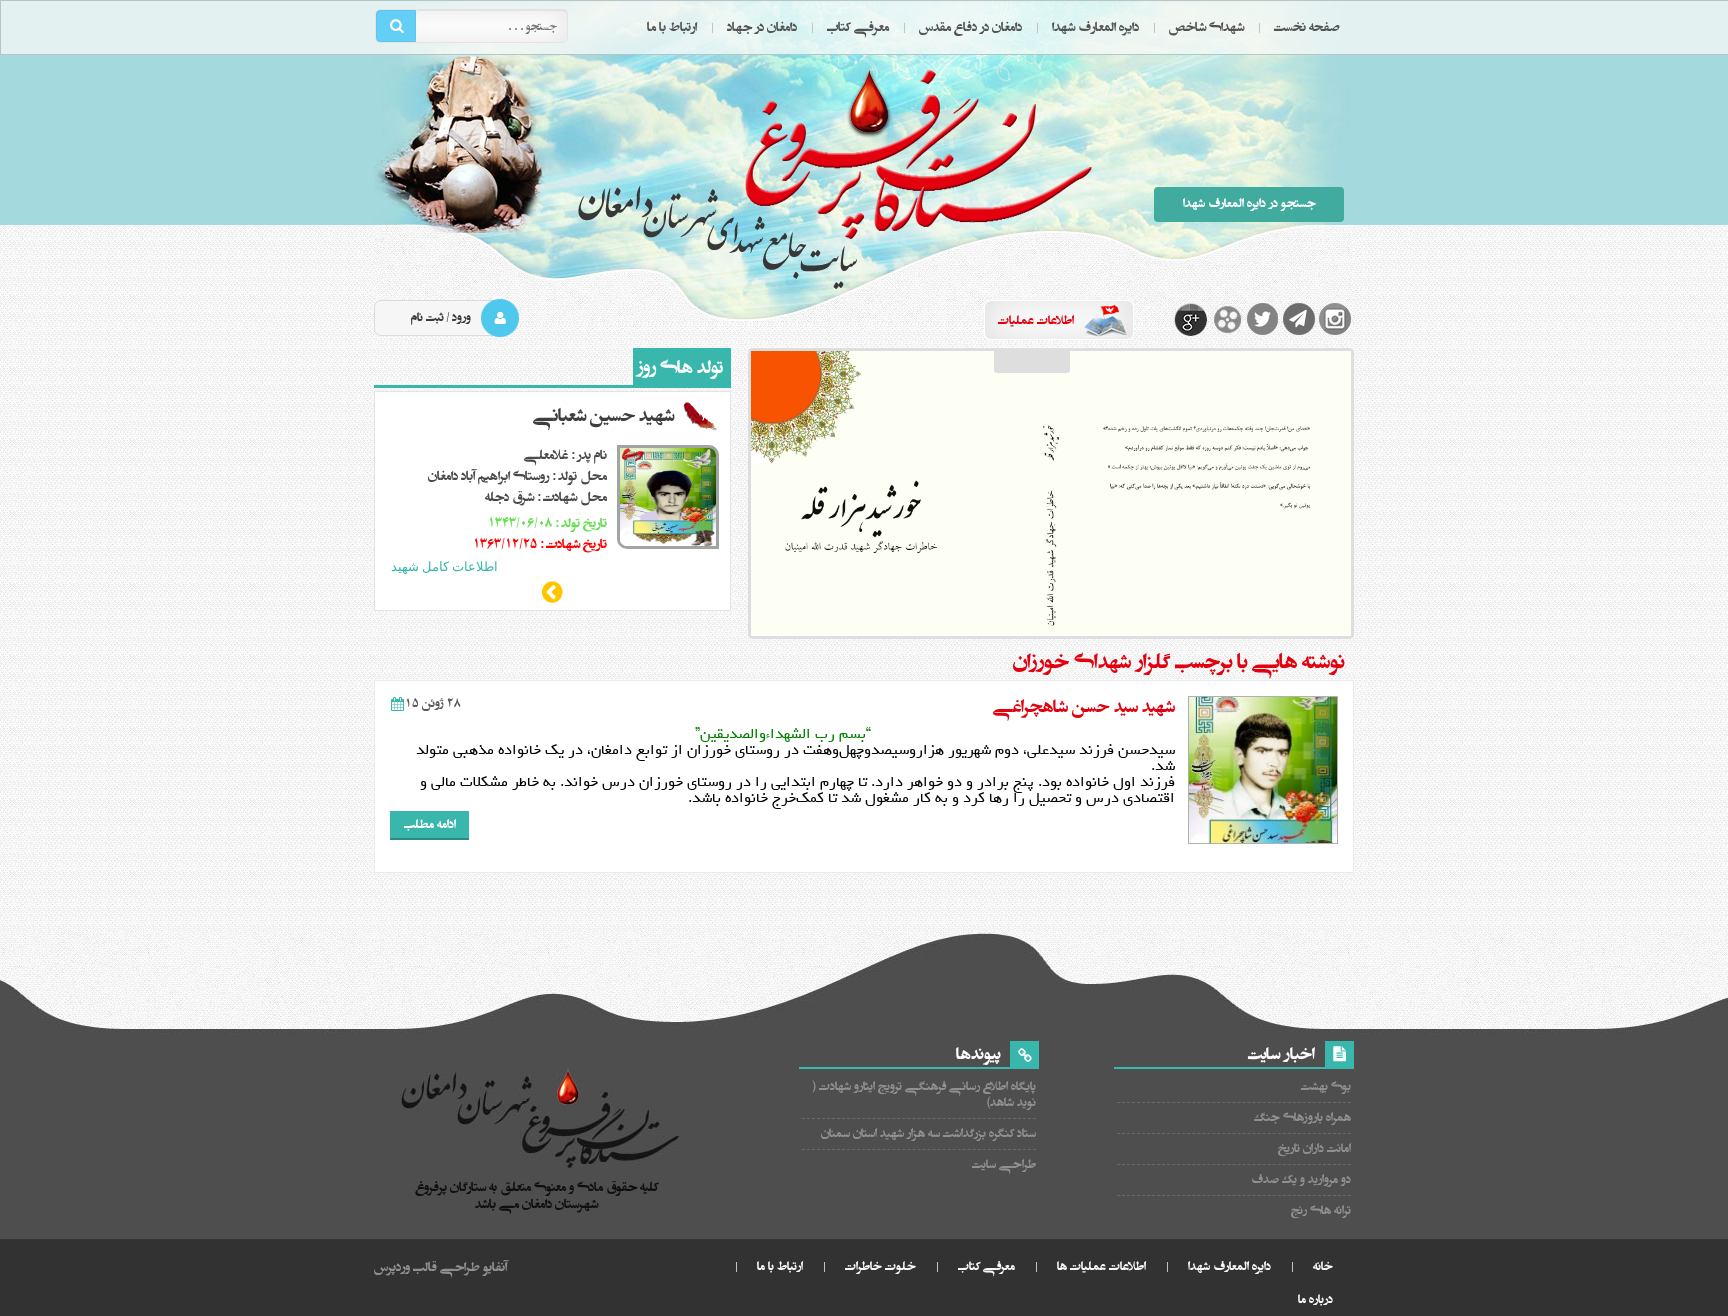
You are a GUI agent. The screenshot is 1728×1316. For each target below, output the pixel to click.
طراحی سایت (1004, 1164)
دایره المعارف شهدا (1095, 27)
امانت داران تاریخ (1314, 1148)
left (553, 592)
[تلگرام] (1299, 319)
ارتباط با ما (672, 27)
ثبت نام (427, 317)
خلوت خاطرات (880, 1266)
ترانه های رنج (1321, 1210)
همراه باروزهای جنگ (1302, 1117)
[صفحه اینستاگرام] (1335, 319)
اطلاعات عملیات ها (1101, 1266)
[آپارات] (1227, 319)
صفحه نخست (1307, 27)
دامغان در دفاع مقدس (970, 27)
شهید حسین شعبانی (603, 416)
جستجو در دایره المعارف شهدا (1249, 203)
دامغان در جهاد (762, 27)
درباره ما (1315, 1299)
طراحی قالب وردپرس (427, 1267)
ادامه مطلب (430, 824)
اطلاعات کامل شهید (444, 566)
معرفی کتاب (858, 27)
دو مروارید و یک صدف (1301, 1179)
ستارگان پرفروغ (834, 177)
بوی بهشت (1326, 1086)
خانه (1323, 1266)
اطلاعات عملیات (1036, 320)
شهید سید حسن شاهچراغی (1084, 707)
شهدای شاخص (1206, 27)
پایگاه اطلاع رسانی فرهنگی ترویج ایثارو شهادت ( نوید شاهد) (924, 1094)
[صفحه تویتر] (1263, 319)
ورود (461, 317)
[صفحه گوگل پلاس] (1191, 319)
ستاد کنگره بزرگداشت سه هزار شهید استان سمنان (928, 1133)
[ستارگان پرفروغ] (541, 1121)
